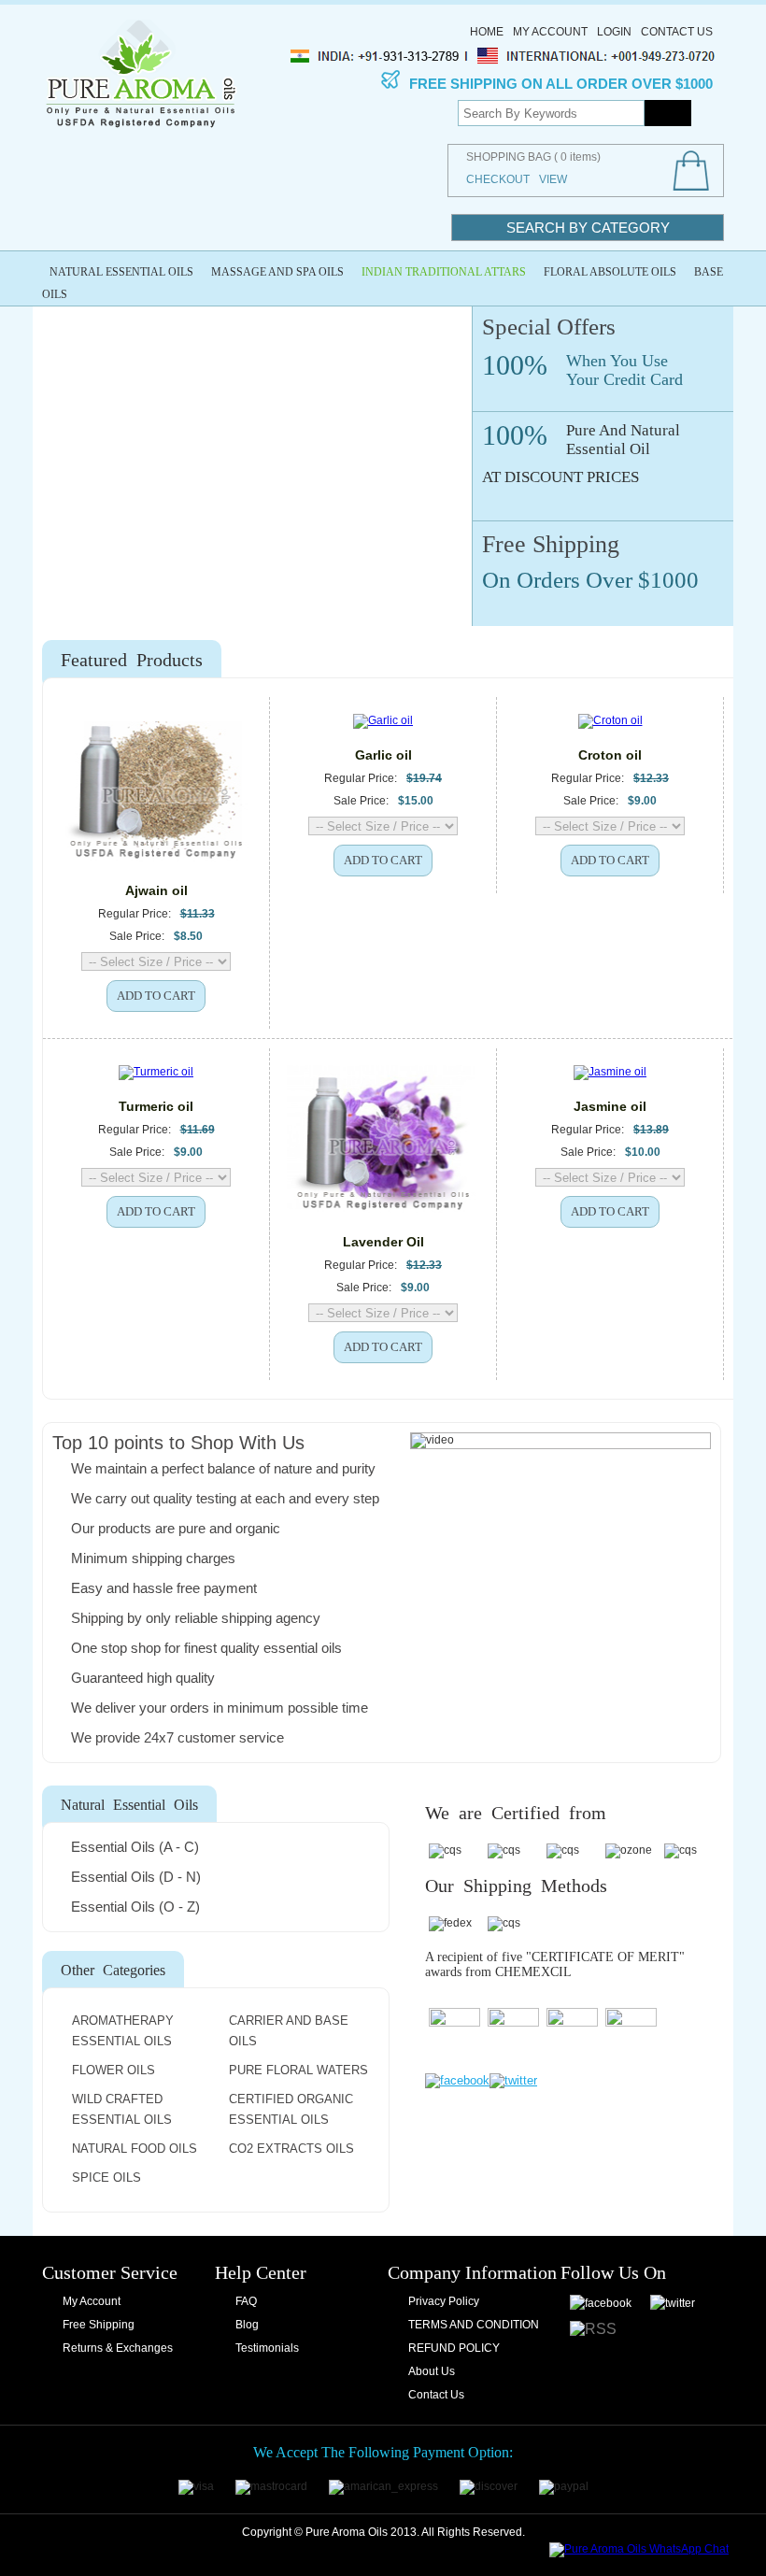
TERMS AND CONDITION (474, 2325)
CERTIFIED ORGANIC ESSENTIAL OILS (291, 2109)
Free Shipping (99, 2325)
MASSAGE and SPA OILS (277, 272)
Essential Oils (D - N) (136, 1877)
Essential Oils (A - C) (135, 1847)
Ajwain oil (156, 890)
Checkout (498, 179)
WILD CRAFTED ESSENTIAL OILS (122, 2109)
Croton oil (610, 755)
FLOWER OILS (113, 2070)
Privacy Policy (444, 2301)
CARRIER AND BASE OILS (289, 2031)
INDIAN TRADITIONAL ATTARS (444, 272)
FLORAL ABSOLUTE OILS (610, 272)
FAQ (246, 2301)
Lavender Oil (383, 1242)
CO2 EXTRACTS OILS (291, 2149)
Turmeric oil (156, 1106)
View (553, 179)
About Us (432, 2371)
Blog (247, 2325)
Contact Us (677, 32)
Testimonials (267, 2348)
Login (614, 32)
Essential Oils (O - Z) (135, 1907)
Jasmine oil (610, 1106)
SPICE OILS (106, 2178)
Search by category (588, 228)
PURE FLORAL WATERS (298, 2070)
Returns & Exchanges (118, 2348)
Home (487, 32)
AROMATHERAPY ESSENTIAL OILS (123, 2031)
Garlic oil (383, 755)
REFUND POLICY (454, 2348)
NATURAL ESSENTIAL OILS (121, 272)
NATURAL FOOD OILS (135, 2149)
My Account (550, 32)
